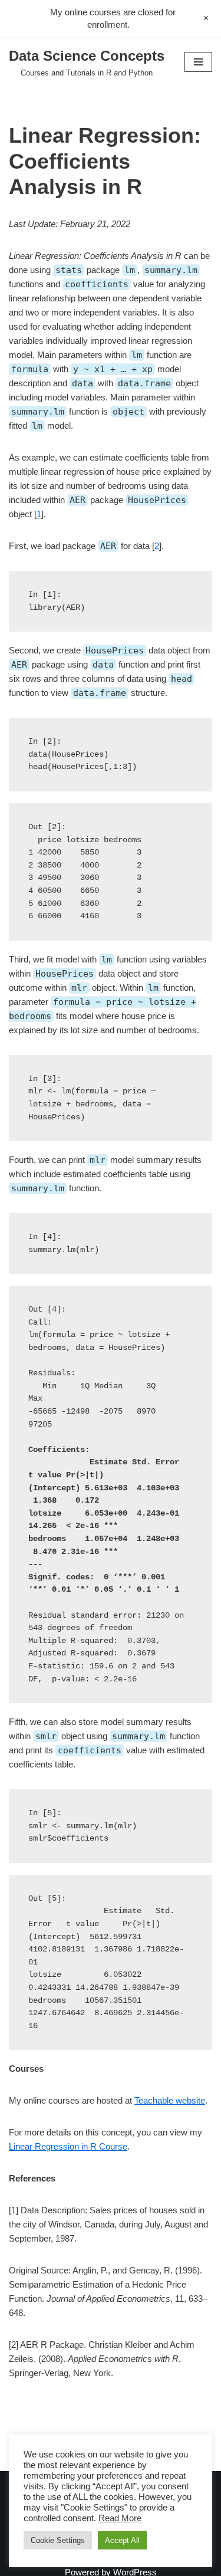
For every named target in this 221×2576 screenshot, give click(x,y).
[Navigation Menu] (198, 62)
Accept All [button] (122, 2540)
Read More (120, 2518)
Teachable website (170, 2100)
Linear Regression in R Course (68, 2146)
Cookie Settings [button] (58, 2540)
